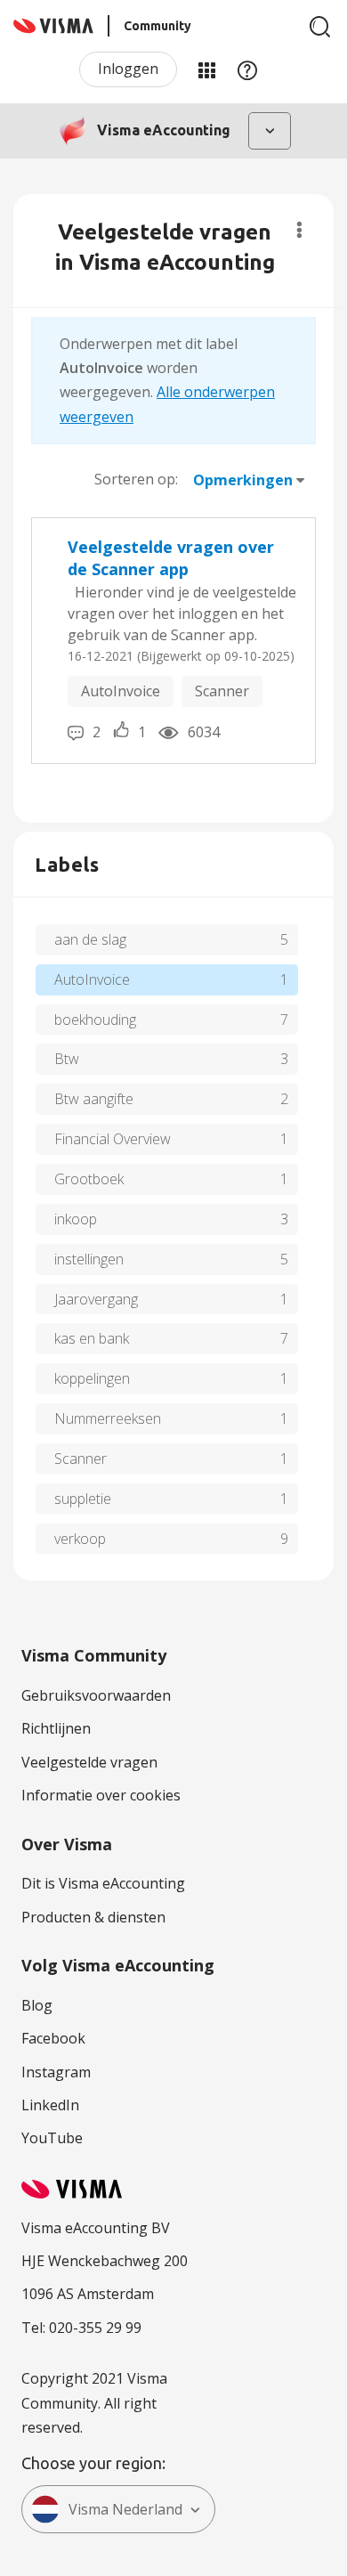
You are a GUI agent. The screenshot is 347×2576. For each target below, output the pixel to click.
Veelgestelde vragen (89, 1762)
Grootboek (89, 1179)
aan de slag (90, 939)
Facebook (53, 2038)
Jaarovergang (96, 1299)
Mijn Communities (206, 69)
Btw (67, 1059)
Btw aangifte (94, 1099)
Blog (37, 2005)
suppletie (83, 1499)
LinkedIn (50, 2105)
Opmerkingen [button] (243, 480)
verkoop (80, 1539)
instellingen (89, 1259)
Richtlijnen (56, 1728)
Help (247, 69)
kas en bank (92, 1338)
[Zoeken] (320, 27)
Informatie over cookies (101, 1795)
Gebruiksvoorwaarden (96, 1695)
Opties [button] (299, 230)
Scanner (222, 691)
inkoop (76, 1219)
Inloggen (128, 69)
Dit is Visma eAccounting (103, 1883)
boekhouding (95, 1020)
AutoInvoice (121, 691)
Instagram (56, 2072)
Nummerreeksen (108, 1418)
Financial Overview (113, 1139)
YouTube (52, 2138)
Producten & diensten (93, 1917)
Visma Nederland (125, 2509)
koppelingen (92, 1378)
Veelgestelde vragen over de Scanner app (171, 558)
